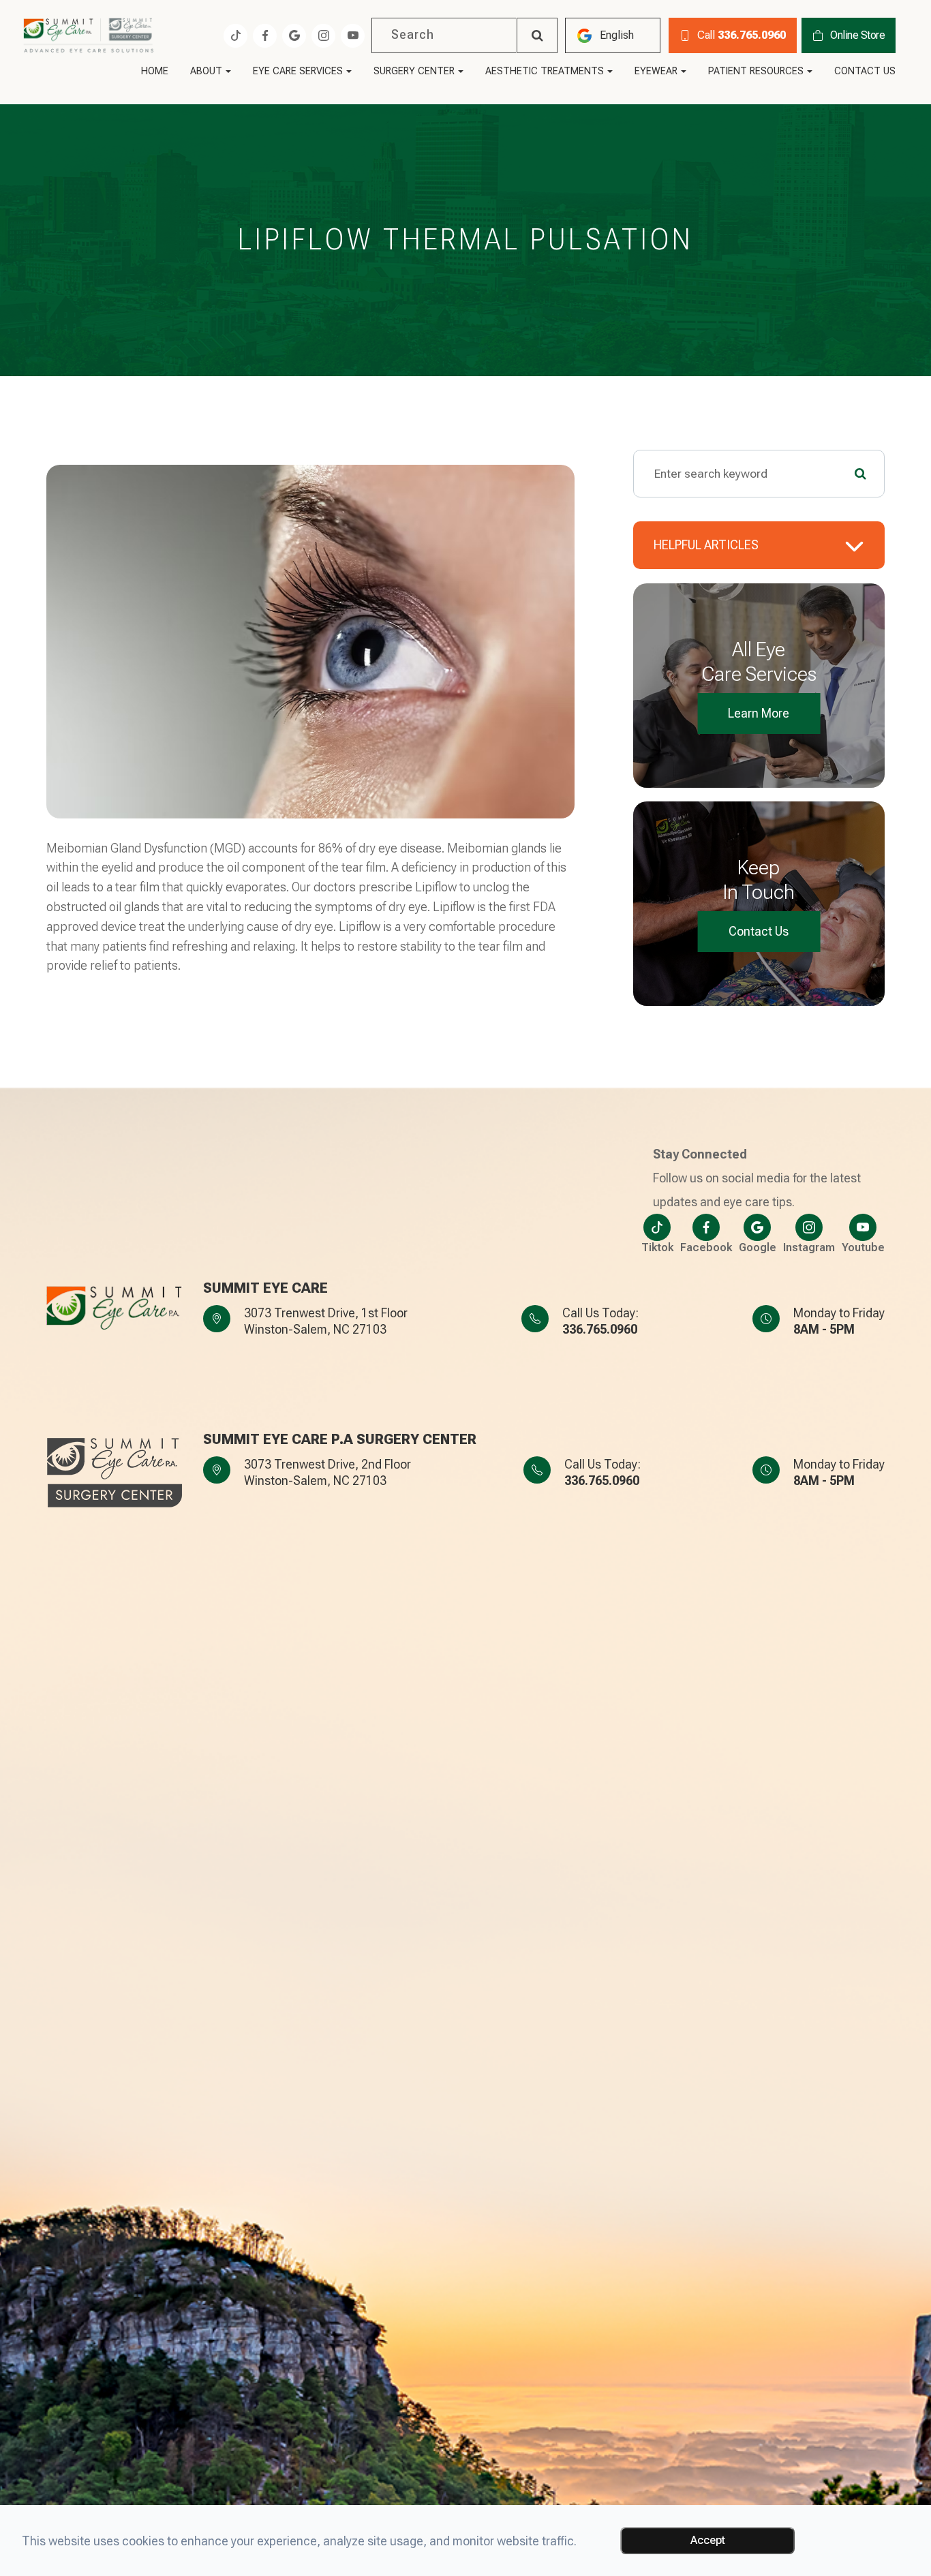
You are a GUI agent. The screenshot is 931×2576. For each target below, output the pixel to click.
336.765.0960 (600, 1329)
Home (155, 72)
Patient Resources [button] (756, 72)
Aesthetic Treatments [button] (545, 72)
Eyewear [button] (656, 72)
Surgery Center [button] (414, 72)
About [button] (206, 72)
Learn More (759, 713)
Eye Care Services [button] (298, 72)
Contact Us (865, 72)
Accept (708, 2540)
